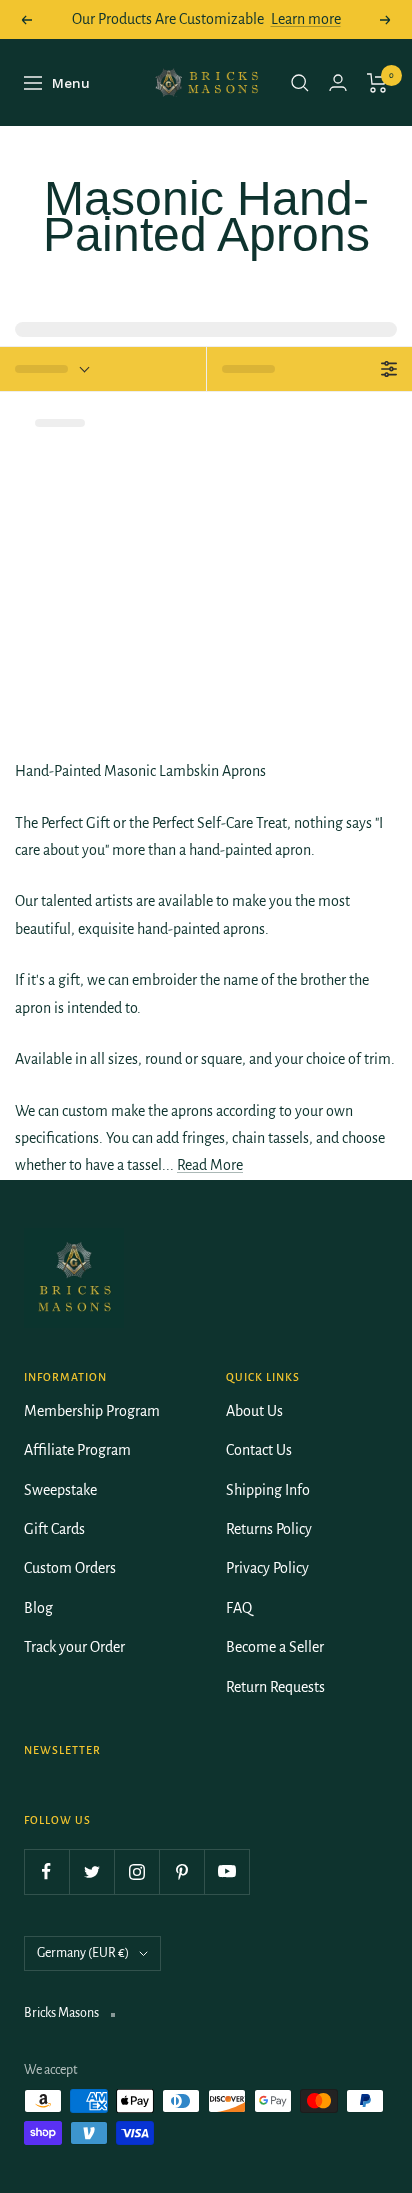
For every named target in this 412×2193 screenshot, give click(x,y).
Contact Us (259, 1450)
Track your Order (74, 1647)
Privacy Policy (267, 1568)
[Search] (300, 83)
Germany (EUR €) (83, 1953)
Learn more (306, 19)
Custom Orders (70, 1568)
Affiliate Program (77, 1450)
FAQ (239, 1608)
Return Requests (275, 1687)
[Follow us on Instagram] (136, 1871)
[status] (103, 369)
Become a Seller (275, 1647)
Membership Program (92, 1411)
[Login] (338, 82)
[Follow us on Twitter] (91, 1871)
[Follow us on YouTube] (226, 1871)
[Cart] (377, 83)
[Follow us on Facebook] (46, 1871)
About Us (254, 1411)
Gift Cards (54, 1529)
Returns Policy (269, 1529)
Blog (38, 1608)
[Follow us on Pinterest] (181, 1871)
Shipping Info (268, 1490)
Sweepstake (60, 1490)
